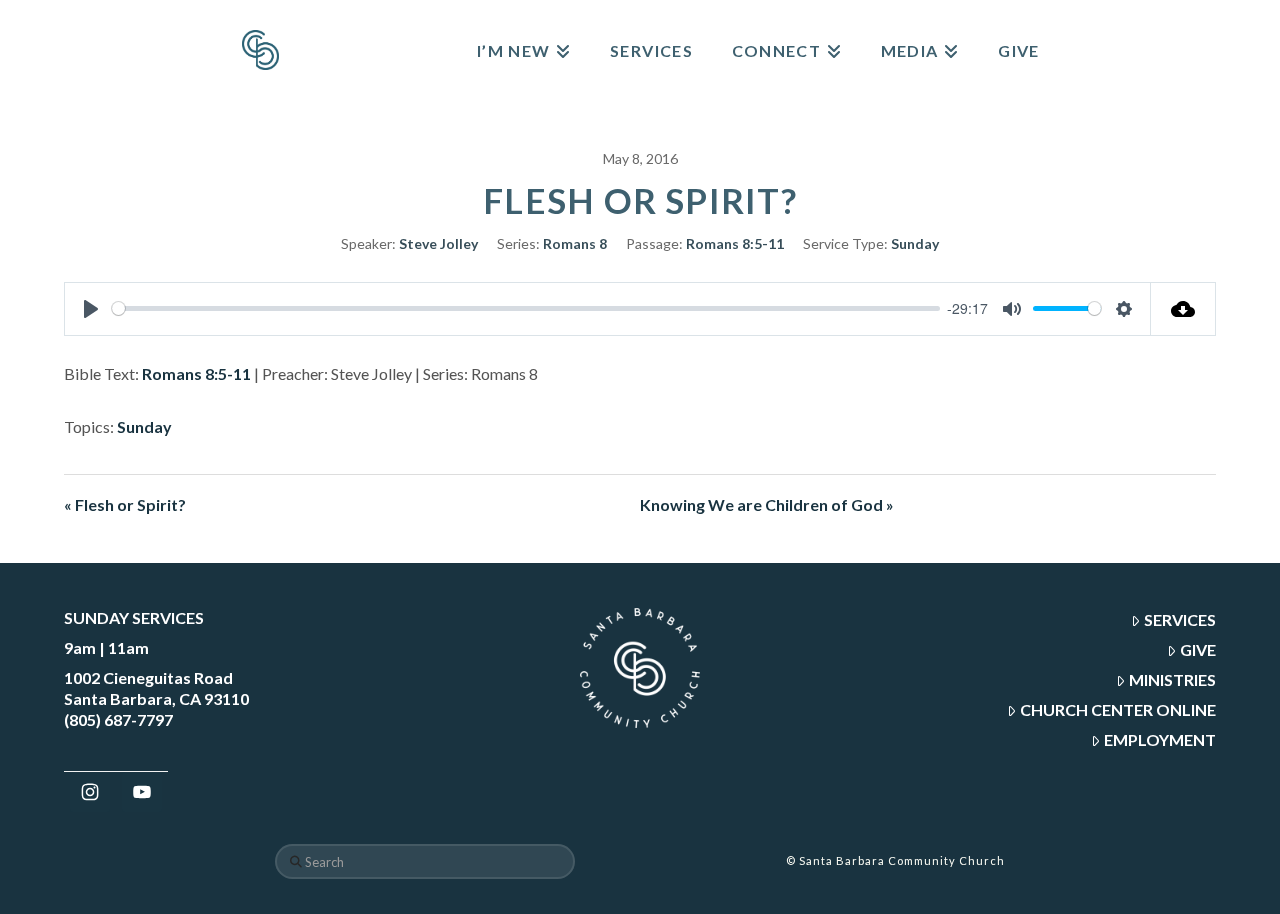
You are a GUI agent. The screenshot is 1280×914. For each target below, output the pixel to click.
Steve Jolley (438, 243)
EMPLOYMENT (1160, 739)
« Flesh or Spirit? (125, 504)
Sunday (915, 243)
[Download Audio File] (1183, 309)
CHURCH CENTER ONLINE (1118, 709)
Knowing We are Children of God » (767, 504)
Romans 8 (575, 243)
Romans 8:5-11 (735, 243)
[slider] (526, 308)
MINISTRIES (1172, 679)
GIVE (1198, 649)
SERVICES (1180, 619)
